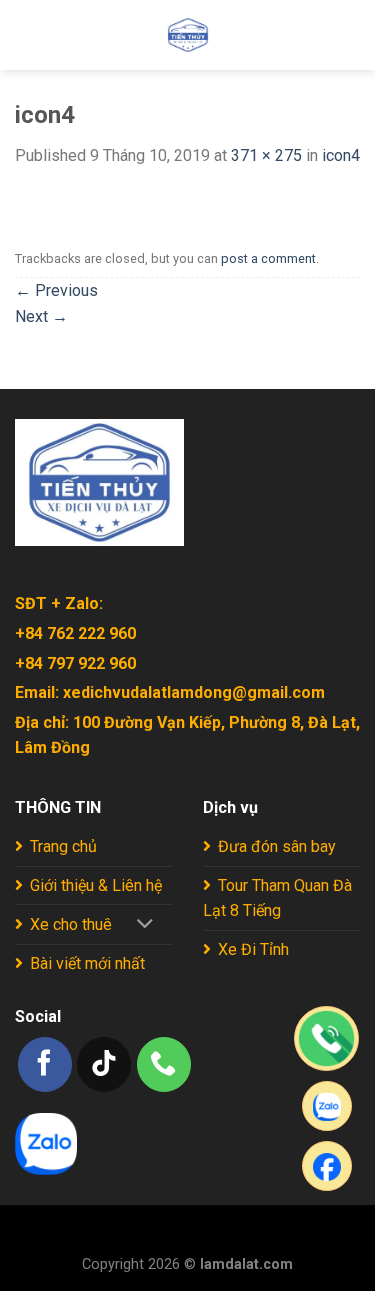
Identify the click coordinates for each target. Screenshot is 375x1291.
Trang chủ (63, 846)
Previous (56, 290)
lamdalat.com (246, 1264)
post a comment (268, 258)
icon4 (341, 155)
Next (41, 316)
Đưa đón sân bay (277, 846)
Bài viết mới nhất (87, 963)
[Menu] (27, 34)
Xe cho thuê (71, 924)
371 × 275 (266, 155)
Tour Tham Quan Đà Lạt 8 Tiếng (277, 898)
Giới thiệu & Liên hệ (96, 885)
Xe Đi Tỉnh (253, 949)
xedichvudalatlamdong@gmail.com (194, 692)
